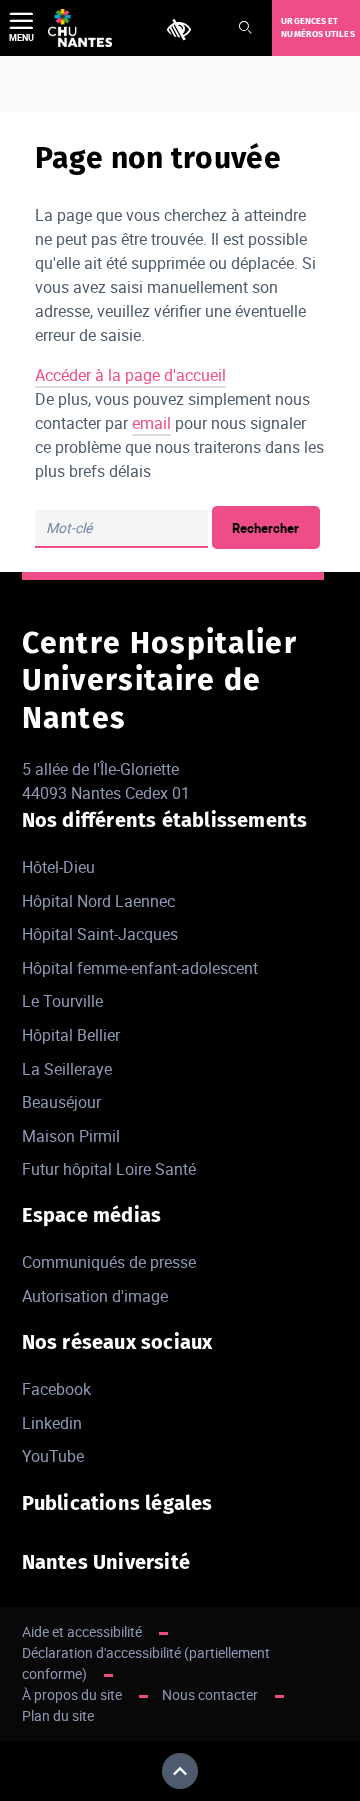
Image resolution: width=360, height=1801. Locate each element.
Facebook (56, 1389)
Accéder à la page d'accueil (130, 375)
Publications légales (117, 1503)
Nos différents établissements (165, 820)
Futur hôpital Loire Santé (109, 1169)
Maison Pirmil (71, 1136)
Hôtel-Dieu (58, 867)
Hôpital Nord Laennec (98, 901)
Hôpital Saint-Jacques (100, 934)
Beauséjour (61, 1102)
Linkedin (52, 1423)
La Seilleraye (67, 1069)
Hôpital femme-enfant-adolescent (140, 968)
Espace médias (92, 1215)
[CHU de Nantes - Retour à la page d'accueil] (80, 28)
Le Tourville (62, 1001)
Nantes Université (106, 1562)
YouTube (53, 1456)
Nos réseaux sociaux (117, 1342)
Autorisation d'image (95, 1296)
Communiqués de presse (109, 1262)
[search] (121, 529)
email (151, 423)
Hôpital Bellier (71, 1035)
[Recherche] (245, 28)
